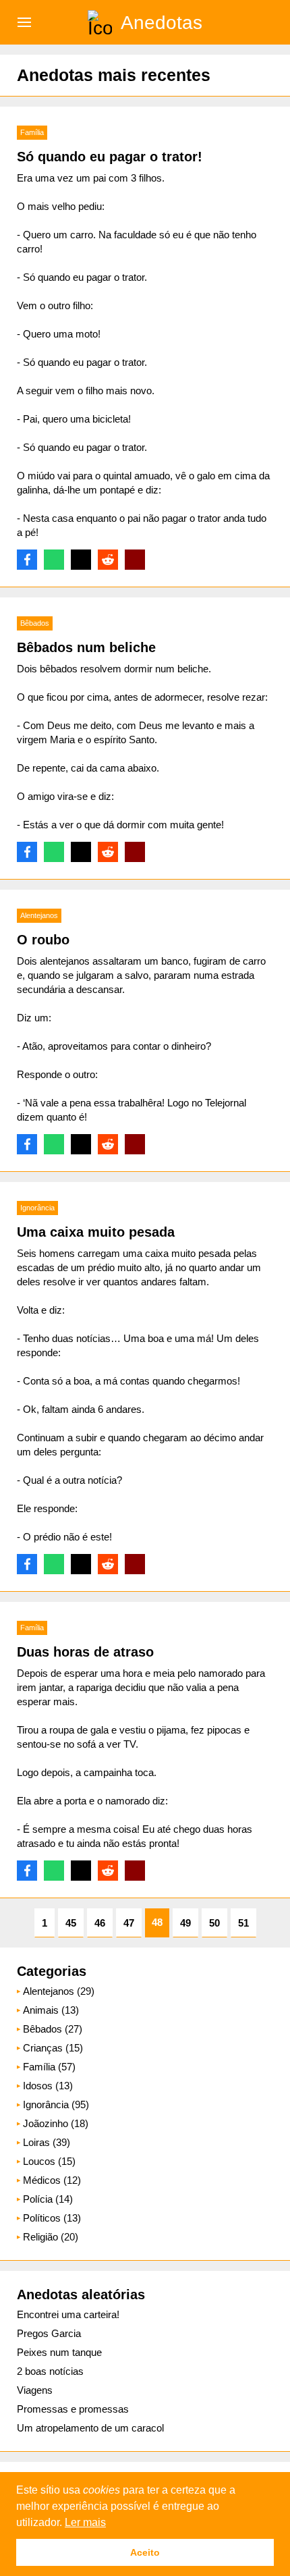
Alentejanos (39, 915)
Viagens (35, 2390)
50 (214, 1923)
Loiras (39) (47, 2142)
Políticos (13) (52, 2218)
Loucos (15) (49, 2161)
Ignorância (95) (56, 2104)
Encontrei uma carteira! (68, 2314)
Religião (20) (51, 2237)
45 (71, 1923)
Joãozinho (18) (56, 2123)
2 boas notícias (50, 2371)
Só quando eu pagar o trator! (110, 157)
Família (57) (49, 2067)
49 (185, 1923)
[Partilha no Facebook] (27, 560)
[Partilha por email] (135, 560)
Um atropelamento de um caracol (90, 2428)
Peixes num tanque (59, 2352)
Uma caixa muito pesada (96, 1232)
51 (243, 1923)
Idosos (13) (48, 2086)
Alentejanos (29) (59, 1991)
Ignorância (37, 1208)
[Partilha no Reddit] (108, 560)
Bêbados (35, 623)
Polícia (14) (48, 2199)
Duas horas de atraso (85, 1652)
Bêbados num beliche (86, 647)
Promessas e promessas (73, 2409)
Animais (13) (51, 2010)
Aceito (145, 2552)
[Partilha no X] (81, 560)
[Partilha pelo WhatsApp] (54, 560)
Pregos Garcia (49, 2333)
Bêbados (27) (53, 2029)
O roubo (43, 940)
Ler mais (85, 2522)
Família (32, 132)
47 (129, 1923)
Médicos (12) (52, 2180)
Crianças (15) (53, 2048)
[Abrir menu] (24, 22)
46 (100, 1923)
